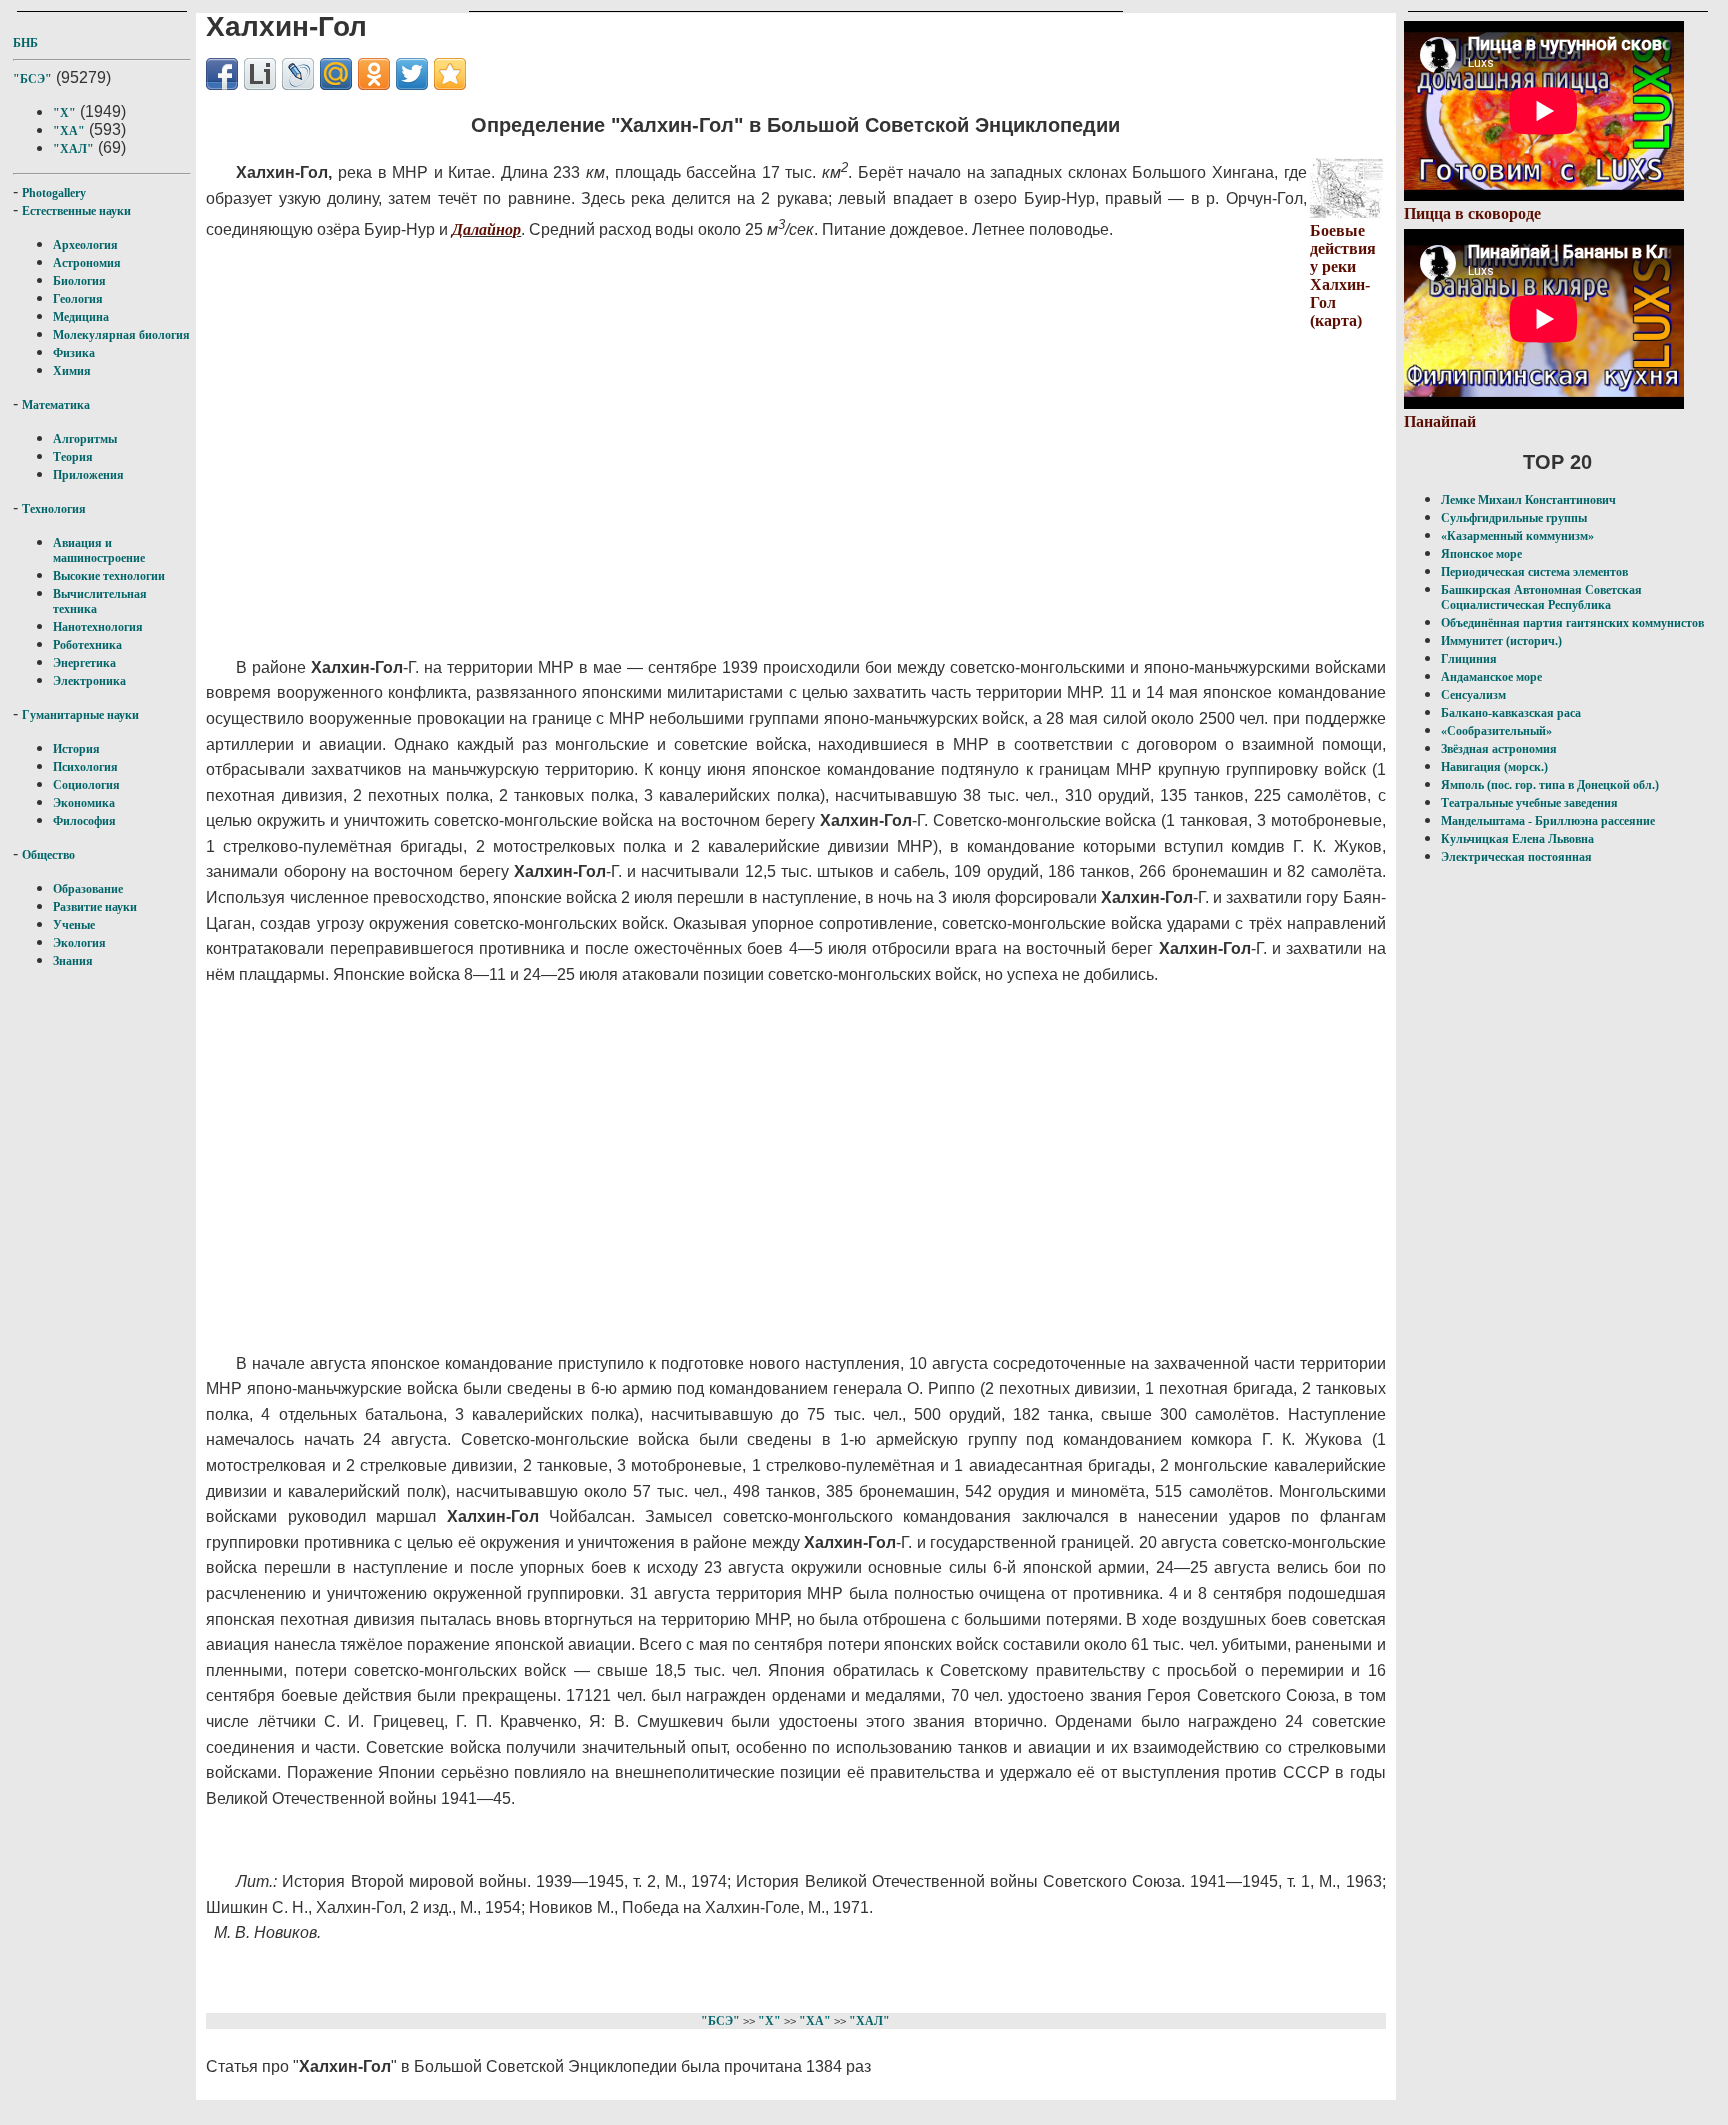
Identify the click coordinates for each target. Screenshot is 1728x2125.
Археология (85, 245)
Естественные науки (76, 211)
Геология (78, 299)
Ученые (74, 925)
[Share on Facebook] (222, 74)
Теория (73, 457)
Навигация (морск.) (1494, 767)
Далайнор (486, 229)
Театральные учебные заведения (1529, 803)
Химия (72, 371)
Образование (88, 889)
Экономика (84, 803)
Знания (73, 961)
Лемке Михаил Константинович (1528, 500)
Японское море (1481, 554)
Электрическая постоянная (1516, 857)
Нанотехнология (98, 627)
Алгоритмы (85, 439)
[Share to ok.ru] (374, 74)
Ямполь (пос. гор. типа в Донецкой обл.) (1550, 785)
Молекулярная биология (121, 335)
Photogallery (54, 193)
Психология (85, 767)
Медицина (81, 317)
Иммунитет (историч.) (1501, 641)
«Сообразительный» (1496, 731)
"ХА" (69, 131)
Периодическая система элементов (1534, 572)
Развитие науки (95, 907)
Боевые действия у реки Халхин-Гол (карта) (1343, 275)
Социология (86, 785)
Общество (48, 855)
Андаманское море (1491, 677)
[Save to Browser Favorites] (450, 74)
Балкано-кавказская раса (1511, 713)
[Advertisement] (691, 473)
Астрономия (87, 263)
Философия (84, 821)
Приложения (88, 475)
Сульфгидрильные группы (1514, 518)
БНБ (25, 43)
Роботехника (87, 645)
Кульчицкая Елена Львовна (1517, 839)
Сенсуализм (1473, 695)
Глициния (1469, 659)
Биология (79, 281)
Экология (79, 943)
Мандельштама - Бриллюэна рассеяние (1548, 821)
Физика (74, 353)
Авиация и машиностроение (99, 550)
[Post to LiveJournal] (298, 74)
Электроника (89, 681)
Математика (56, 405)
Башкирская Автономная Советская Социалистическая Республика (1541, 597)
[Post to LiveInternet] (260, 74)
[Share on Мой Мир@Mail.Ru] (336, 74)
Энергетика (84, 663)
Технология (54, 509)
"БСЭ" (32, 79)
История (76, 749)
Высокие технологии (109, 576)
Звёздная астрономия (1499, 749)
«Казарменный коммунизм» (1517, 536)
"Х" (64, 113)
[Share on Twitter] (412, 74)
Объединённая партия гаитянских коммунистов (1572, 623)
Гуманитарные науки (80, 715)
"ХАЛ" (73, 149)
